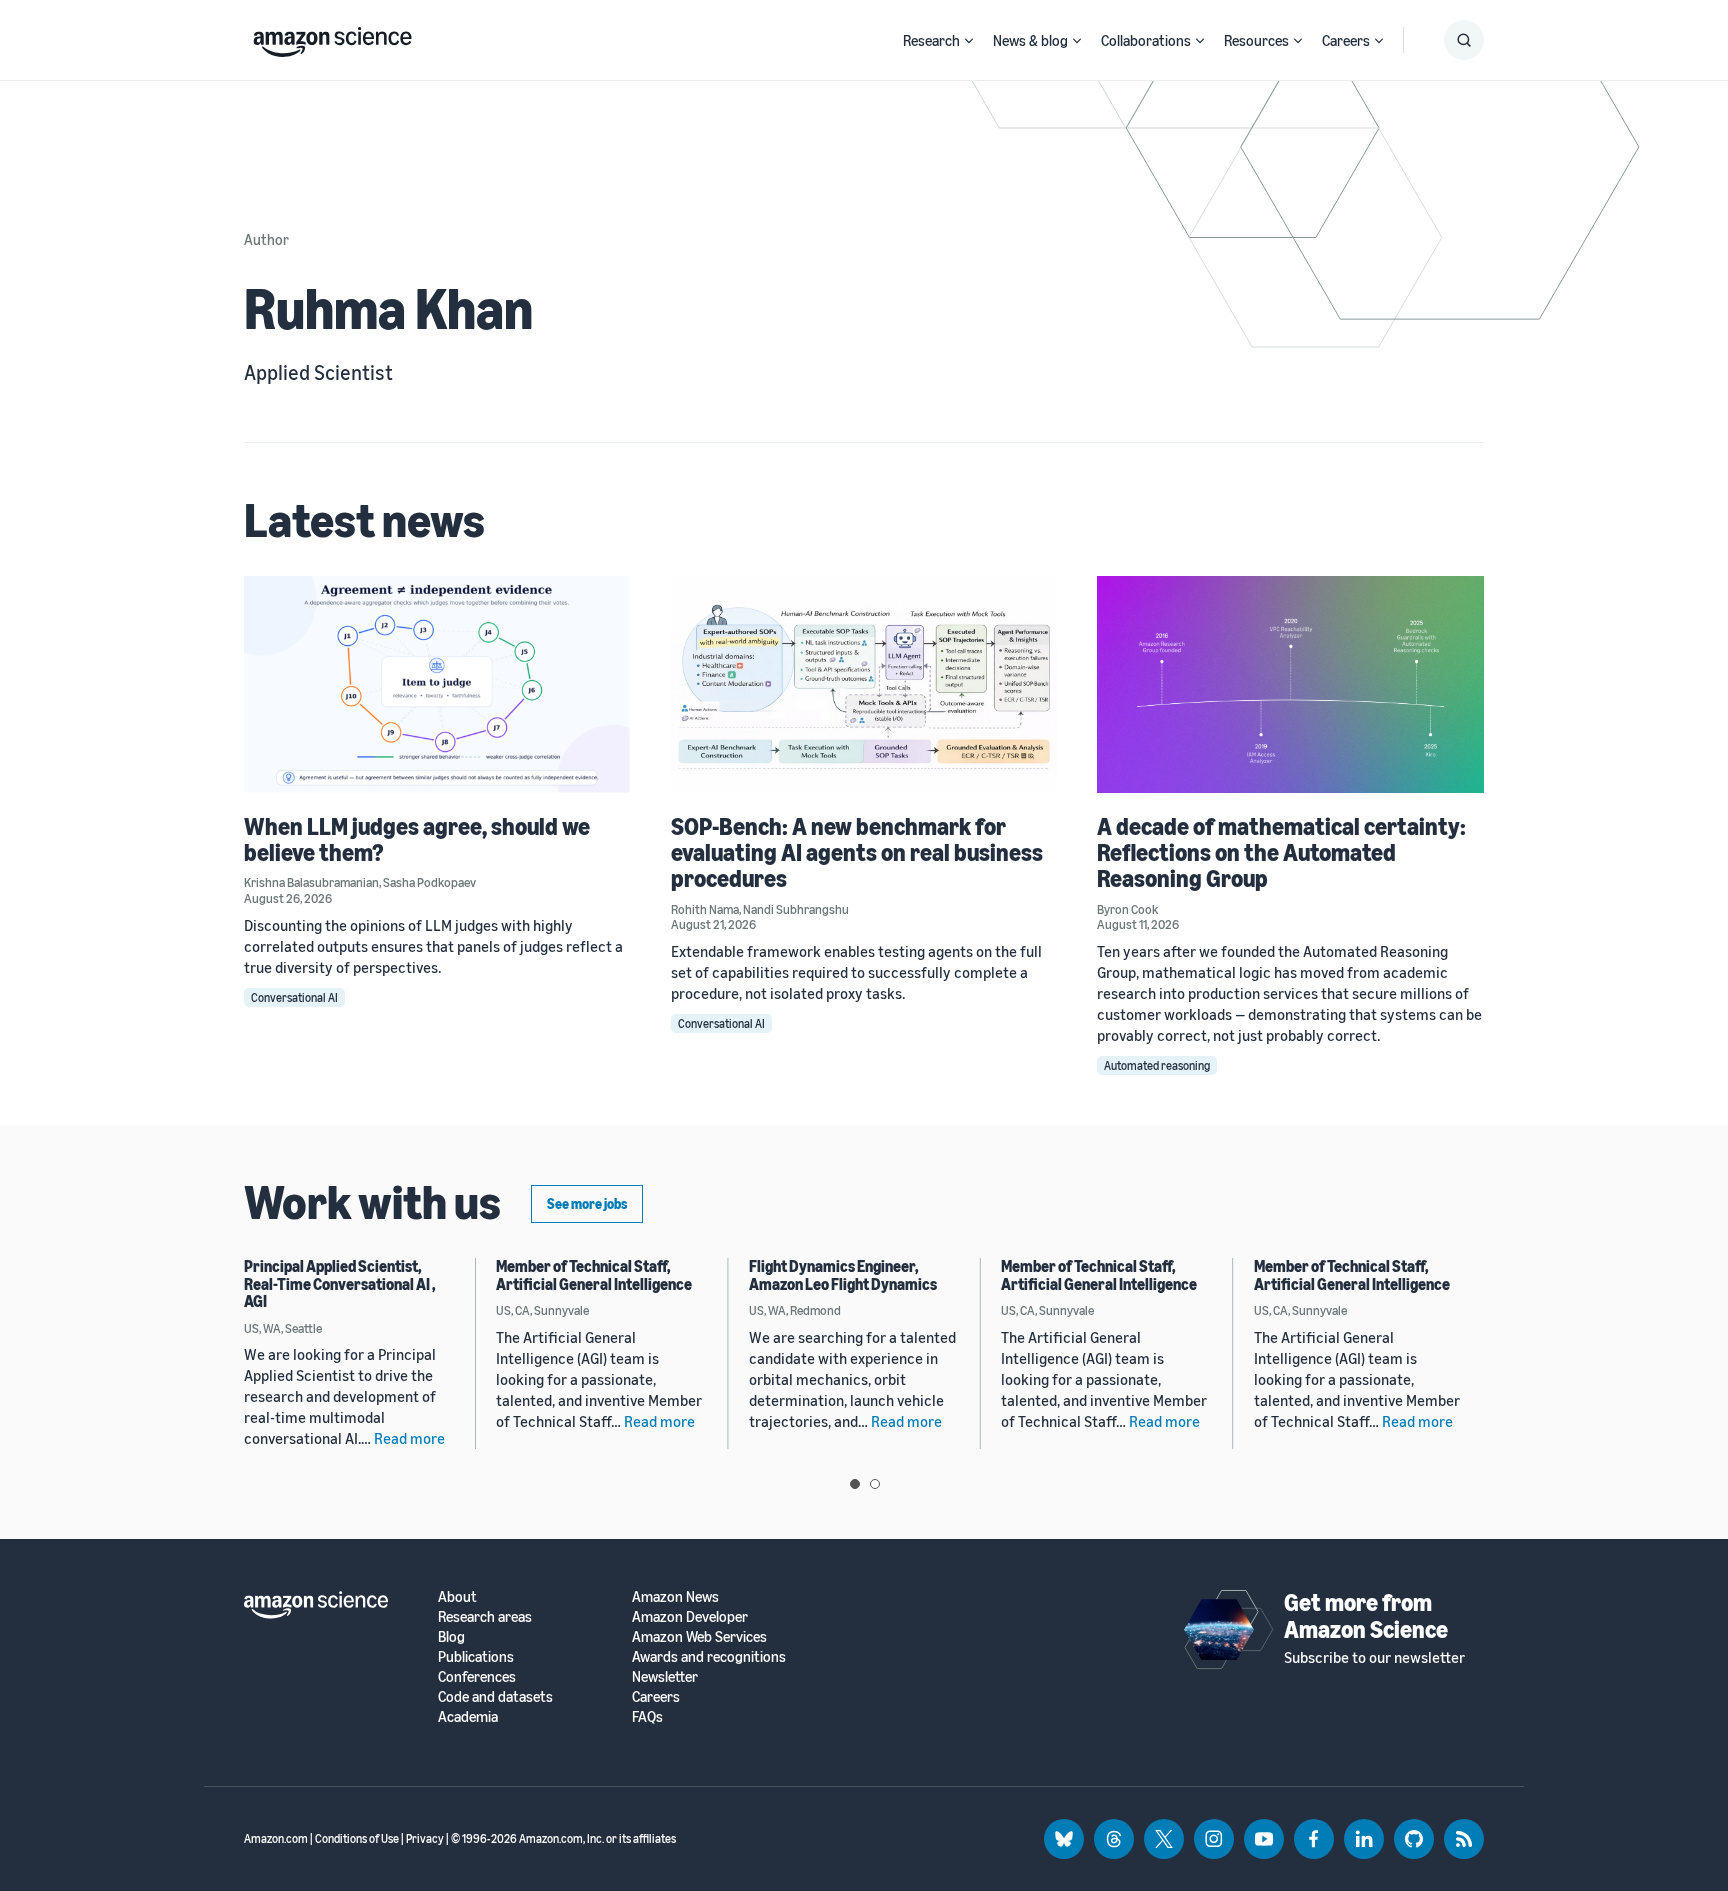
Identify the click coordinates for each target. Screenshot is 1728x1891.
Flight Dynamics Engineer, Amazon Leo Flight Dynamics (843, 1275)
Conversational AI (294, 997)
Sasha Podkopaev (429, 882)
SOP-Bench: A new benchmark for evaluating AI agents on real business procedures (857, 852)
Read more (409, 1438)
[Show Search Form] (1464, 40)
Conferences (477, 1676)
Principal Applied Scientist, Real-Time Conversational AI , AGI (340, 1283)
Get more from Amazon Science (1366, 1615)
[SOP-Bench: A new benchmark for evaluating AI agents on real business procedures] (864, 684)
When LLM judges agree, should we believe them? (417, 839)
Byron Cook (1127, 909)
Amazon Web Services (699, 1636)
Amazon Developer (690, 1616)
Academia (468, 1716)
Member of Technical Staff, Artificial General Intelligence (594, 1275)
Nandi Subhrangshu (796, 909)
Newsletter (665, 1676)
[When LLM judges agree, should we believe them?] (437, 684)
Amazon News (675, 1596)
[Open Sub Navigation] (969, 40)
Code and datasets (495, 1696)
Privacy (425, 1838)
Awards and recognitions (709, 1656)
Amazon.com (276, 1838)
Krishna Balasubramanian (311, 882)
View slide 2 (875, 1484)
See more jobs (587, 1203)
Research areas (485, 1616)
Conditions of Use (357, 1838)
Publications (476, 1656)
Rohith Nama (705, 909)
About (457, 1596)
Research (931, 40)
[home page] (332, 37)
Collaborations (1146, 40)
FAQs (647, 1716)
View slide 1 (855, 1484)
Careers (1346, 40)
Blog (451, 1636)
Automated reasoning (1157, 1065)
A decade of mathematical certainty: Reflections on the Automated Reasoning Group (1281, 852)
